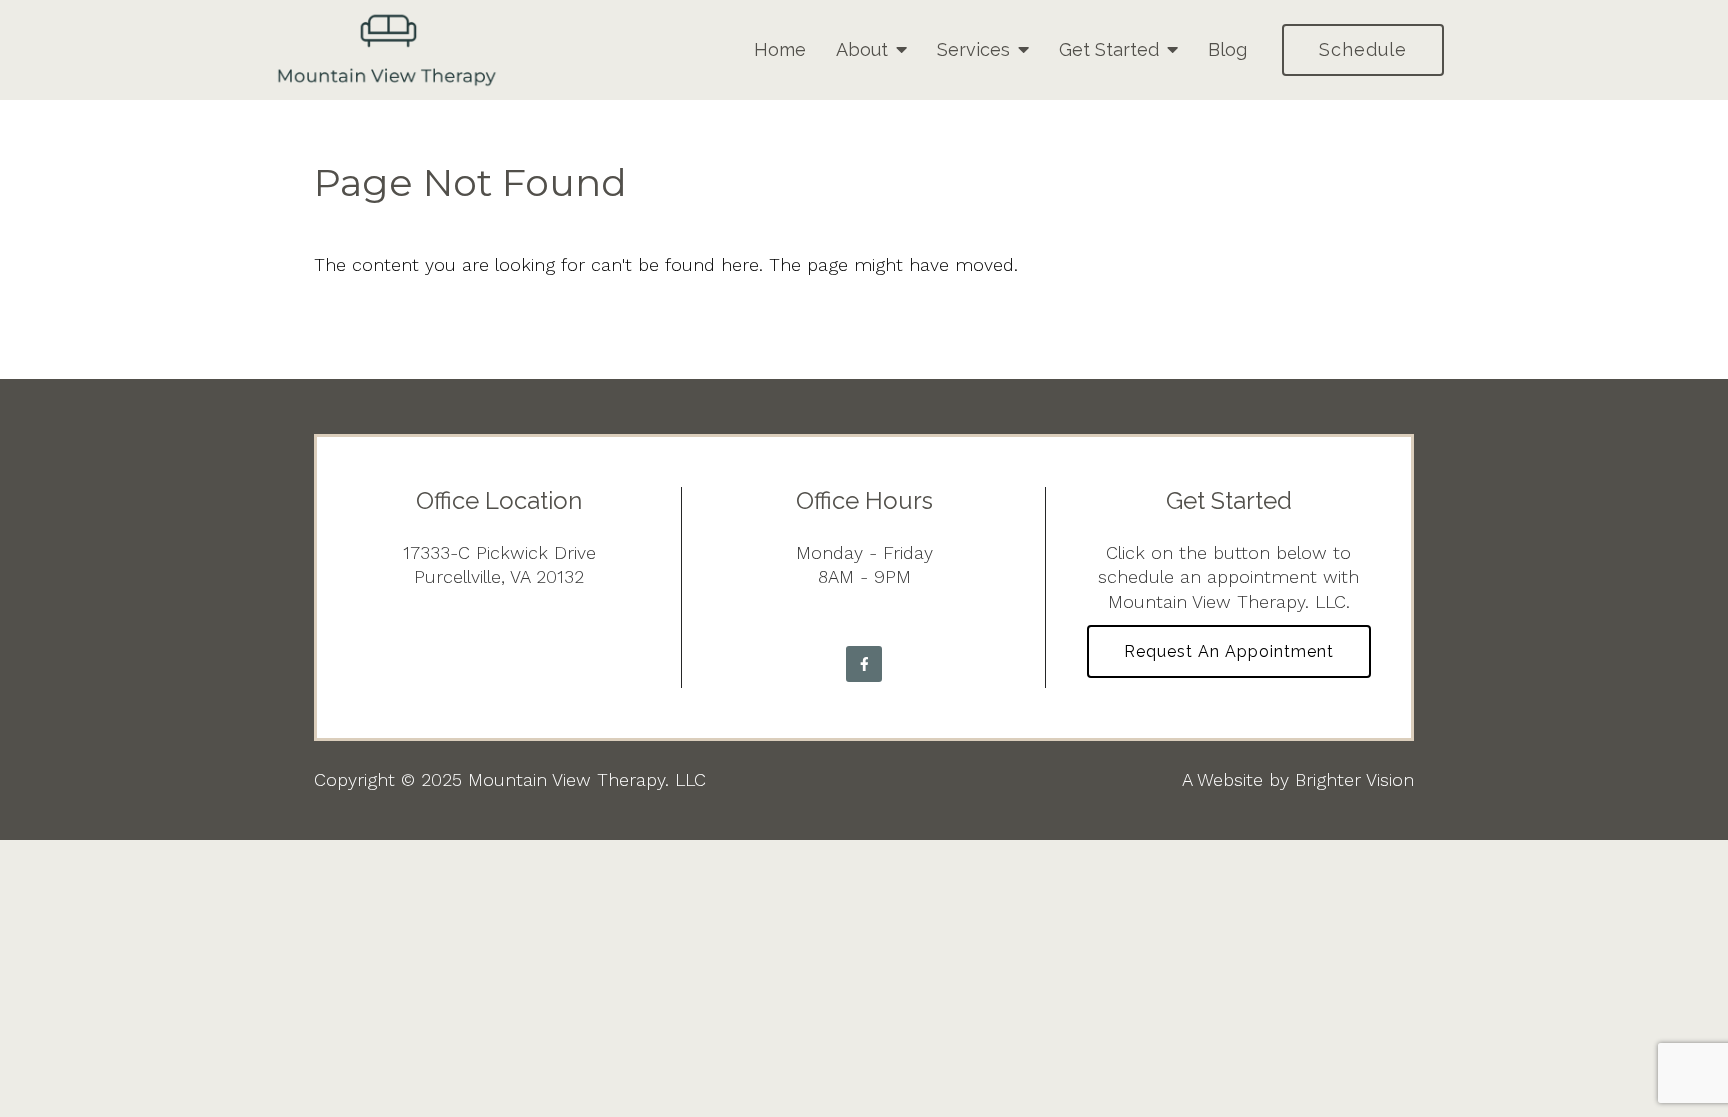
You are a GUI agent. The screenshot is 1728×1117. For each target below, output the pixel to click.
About (862, 49)
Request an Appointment (1229, 651)
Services (973, 49)
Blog (1227, 49)
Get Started (1109, 49)
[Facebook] (864, 664)
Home (780, 49)
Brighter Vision (1354, 779)
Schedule (1363, 49)
